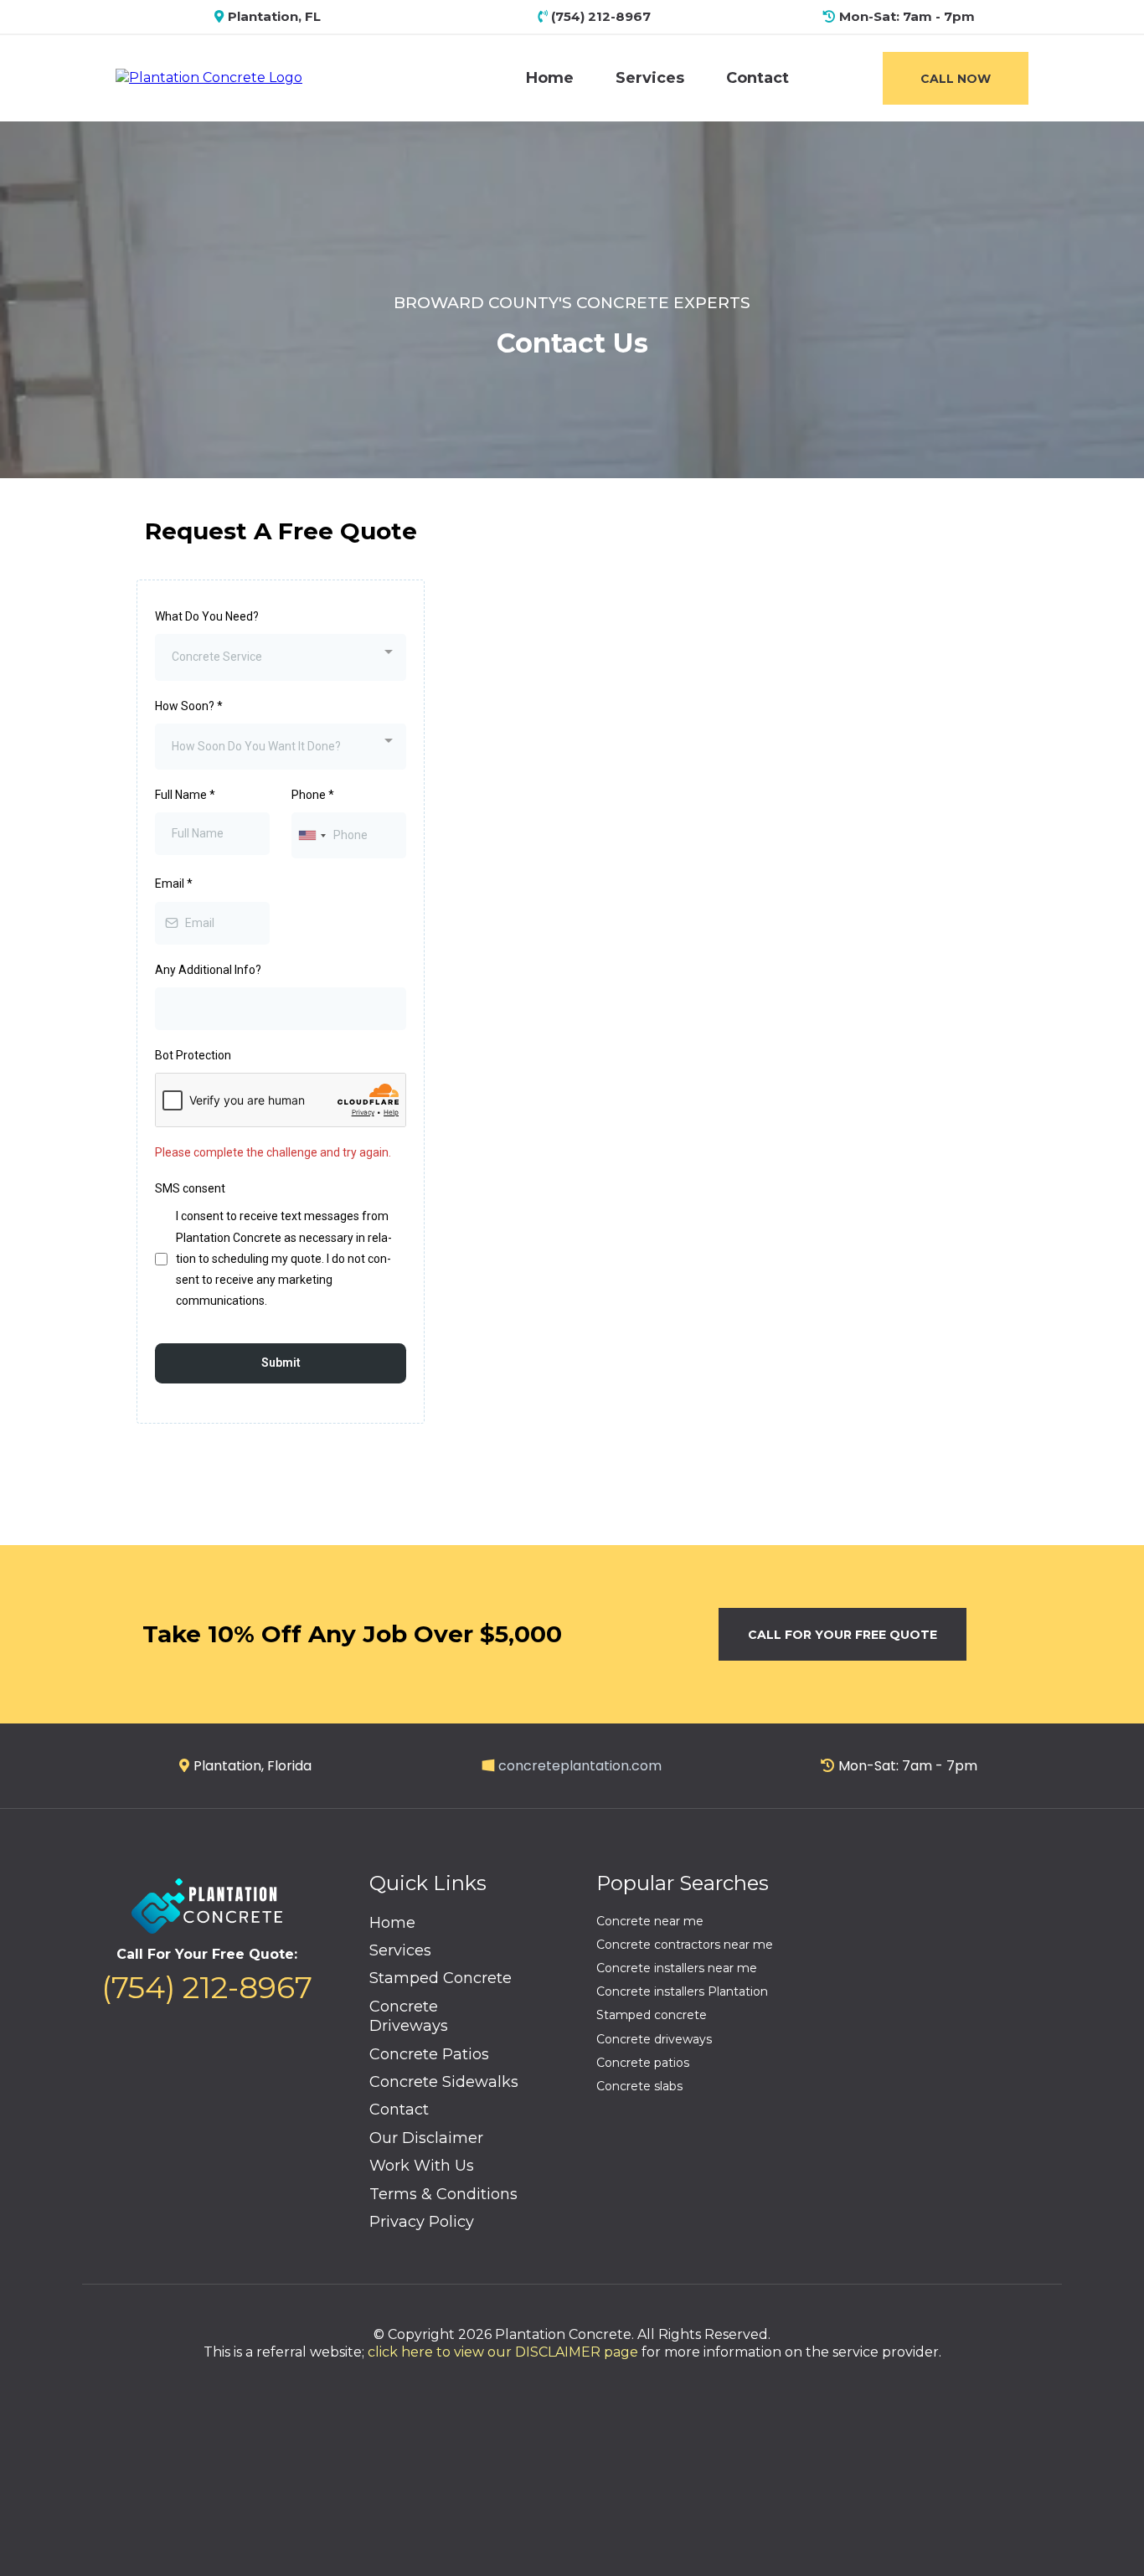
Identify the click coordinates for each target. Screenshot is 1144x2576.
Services (650, 78)
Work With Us (422, 2166)
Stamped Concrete (441, 1978)
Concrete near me (650, 1921)
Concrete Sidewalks (444, 2082)
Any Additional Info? (208, 970)
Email (174, 884)
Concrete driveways (654, 2039)
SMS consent (190, 1188)
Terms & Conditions (443, 2194)
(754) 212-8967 (207, 1987)
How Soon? (189, 706)
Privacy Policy (422, 2222)
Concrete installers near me (677, 1968)
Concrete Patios (429, 2054)
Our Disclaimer (426, 2138)
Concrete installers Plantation (682, 1991)
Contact (758, 78)
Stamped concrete (652, 2015)
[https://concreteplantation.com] (209, 77)
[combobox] (281, 657)
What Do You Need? (207, 616)
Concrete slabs (639, 2086)
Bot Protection (193, 1055)
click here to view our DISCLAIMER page (503, 2352)
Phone (313, 795)
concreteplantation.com (580, 1766)
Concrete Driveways (409, 2016)
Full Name (185, 795)
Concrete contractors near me (685, 1945)
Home (550, 78)
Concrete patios (643, 2063)
